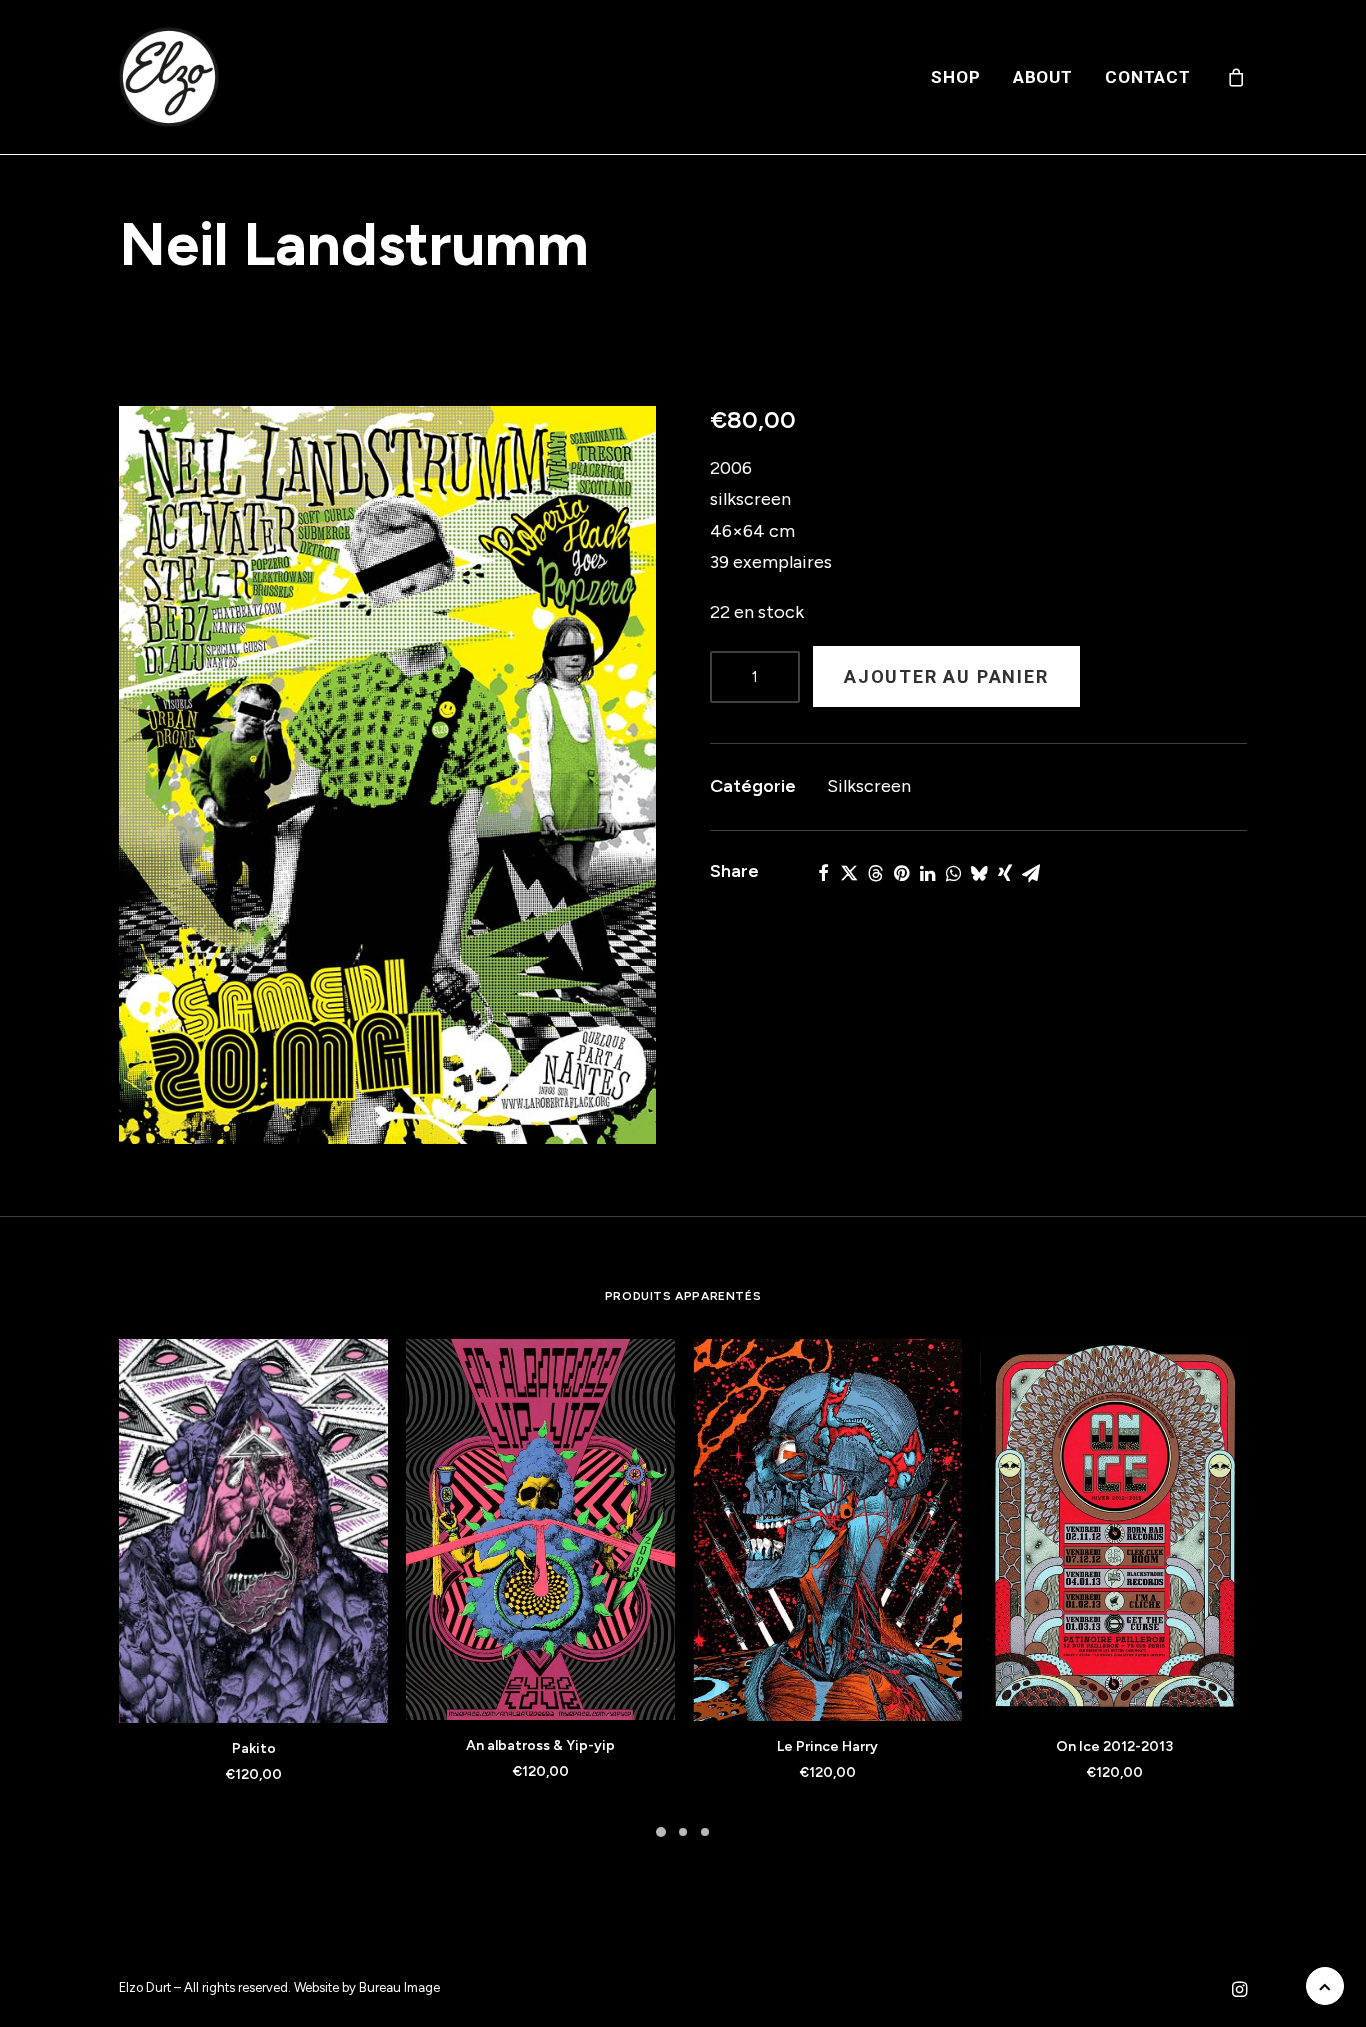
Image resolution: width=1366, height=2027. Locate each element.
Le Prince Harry (827, 1746)
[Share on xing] (1005, 873)
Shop (955, 77)
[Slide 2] (683, 1832)
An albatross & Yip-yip (540, 1745)
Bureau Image (399, 1987)
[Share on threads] (875, 873)
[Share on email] (1031, 873)
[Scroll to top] (1325, 1985)
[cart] (1237, 77)
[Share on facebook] (823, 873)
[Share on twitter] (849, 873)
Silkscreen (869, 786)
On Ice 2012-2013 (1114, 1746)
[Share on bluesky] (979, 873)
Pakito (254, 1748)
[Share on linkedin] (927, 873)
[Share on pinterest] (901, 873)
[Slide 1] (661, 1832)
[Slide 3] (705, 1832)
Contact (1148, 77)
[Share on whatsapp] (953, 873)
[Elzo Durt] (169, 77)
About (1043, 77)
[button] (387, 775)
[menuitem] (955, 77)
